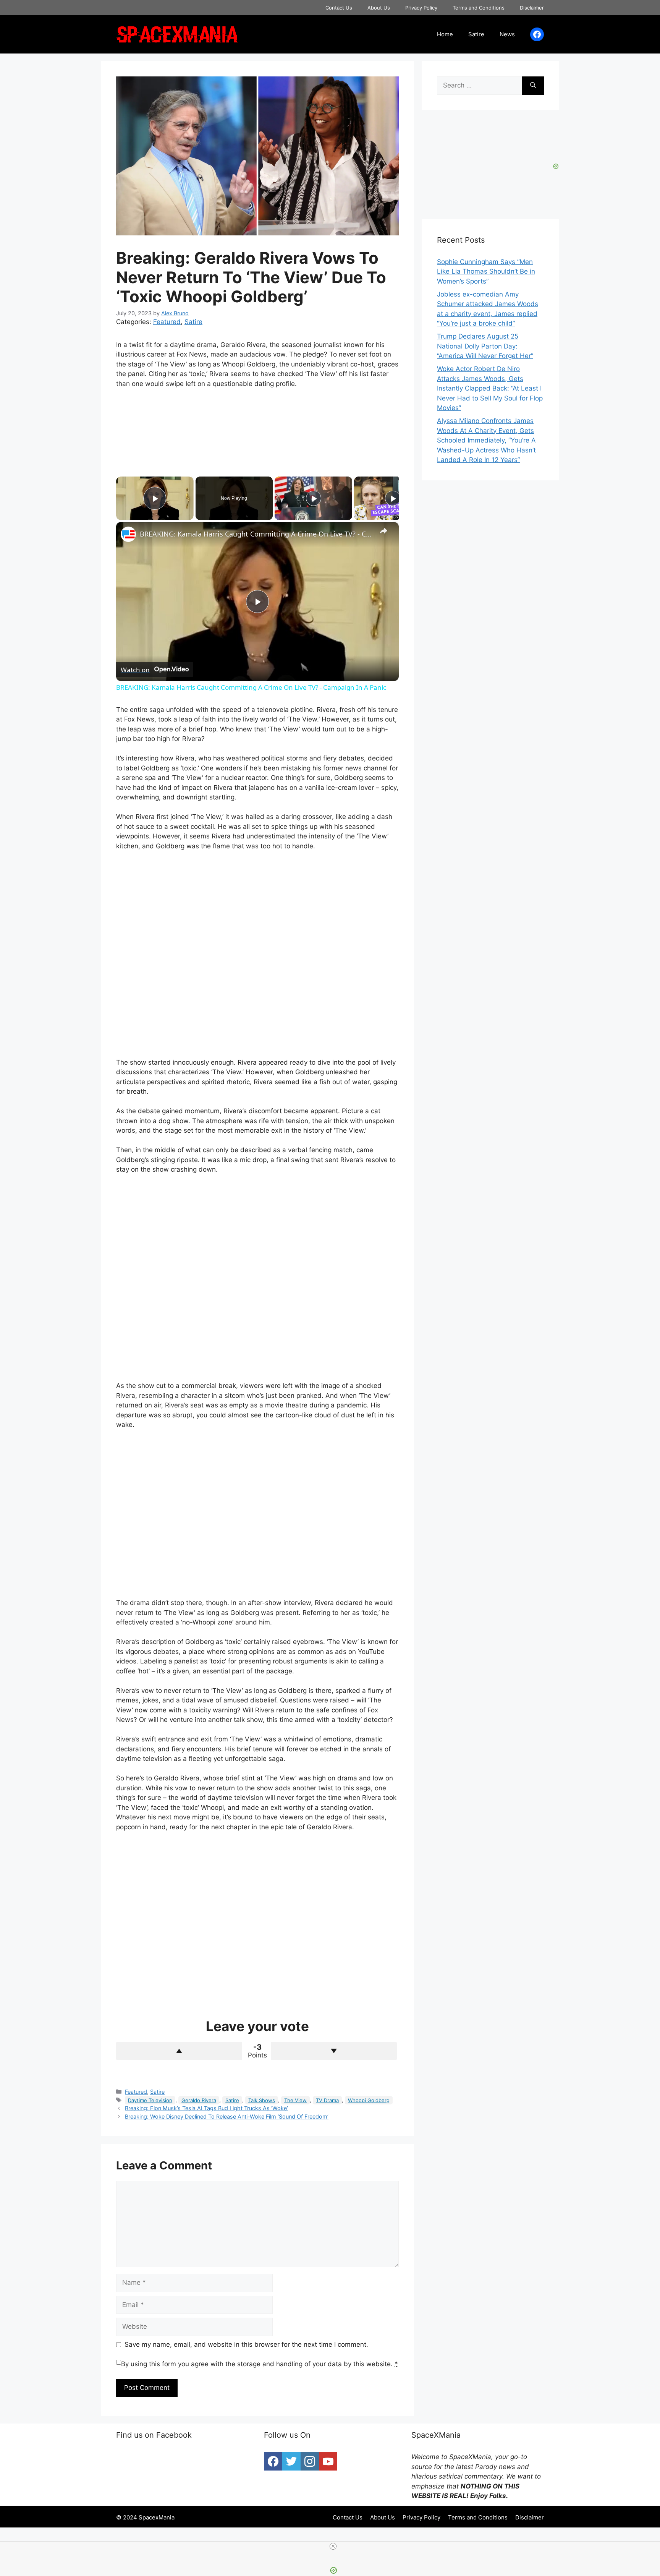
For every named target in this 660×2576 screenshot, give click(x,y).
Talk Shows (262, 2100)
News (507, 34)
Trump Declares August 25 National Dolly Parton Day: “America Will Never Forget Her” (485, 346)
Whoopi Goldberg (369, 2100)
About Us (379, 8)
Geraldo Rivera (199, 2100)
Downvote (334, 2051)
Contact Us (339, 8)
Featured (167, 322)
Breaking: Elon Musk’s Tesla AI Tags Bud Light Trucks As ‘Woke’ (206, 2108)
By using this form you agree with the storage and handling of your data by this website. (260, 2364)
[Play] (314, 498)
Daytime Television (150, 2100)
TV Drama (327, 2100)
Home (445, 34)
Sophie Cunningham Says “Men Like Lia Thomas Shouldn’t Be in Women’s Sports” (486, 272)
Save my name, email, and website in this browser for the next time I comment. (246, 2344)
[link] (128, 534)
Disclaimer (532, 8)
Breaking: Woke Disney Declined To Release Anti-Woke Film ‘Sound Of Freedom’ (227, 2116)
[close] (333, 2546)
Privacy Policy (421, 8)
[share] (383, 531)
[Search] (533, 86)
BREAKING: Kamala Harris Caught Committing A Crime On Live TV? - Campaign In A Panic (256, 534)
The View (295, 2100)
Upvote (179, 2051)
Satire (476, 34)
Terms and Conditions (479, 8)
